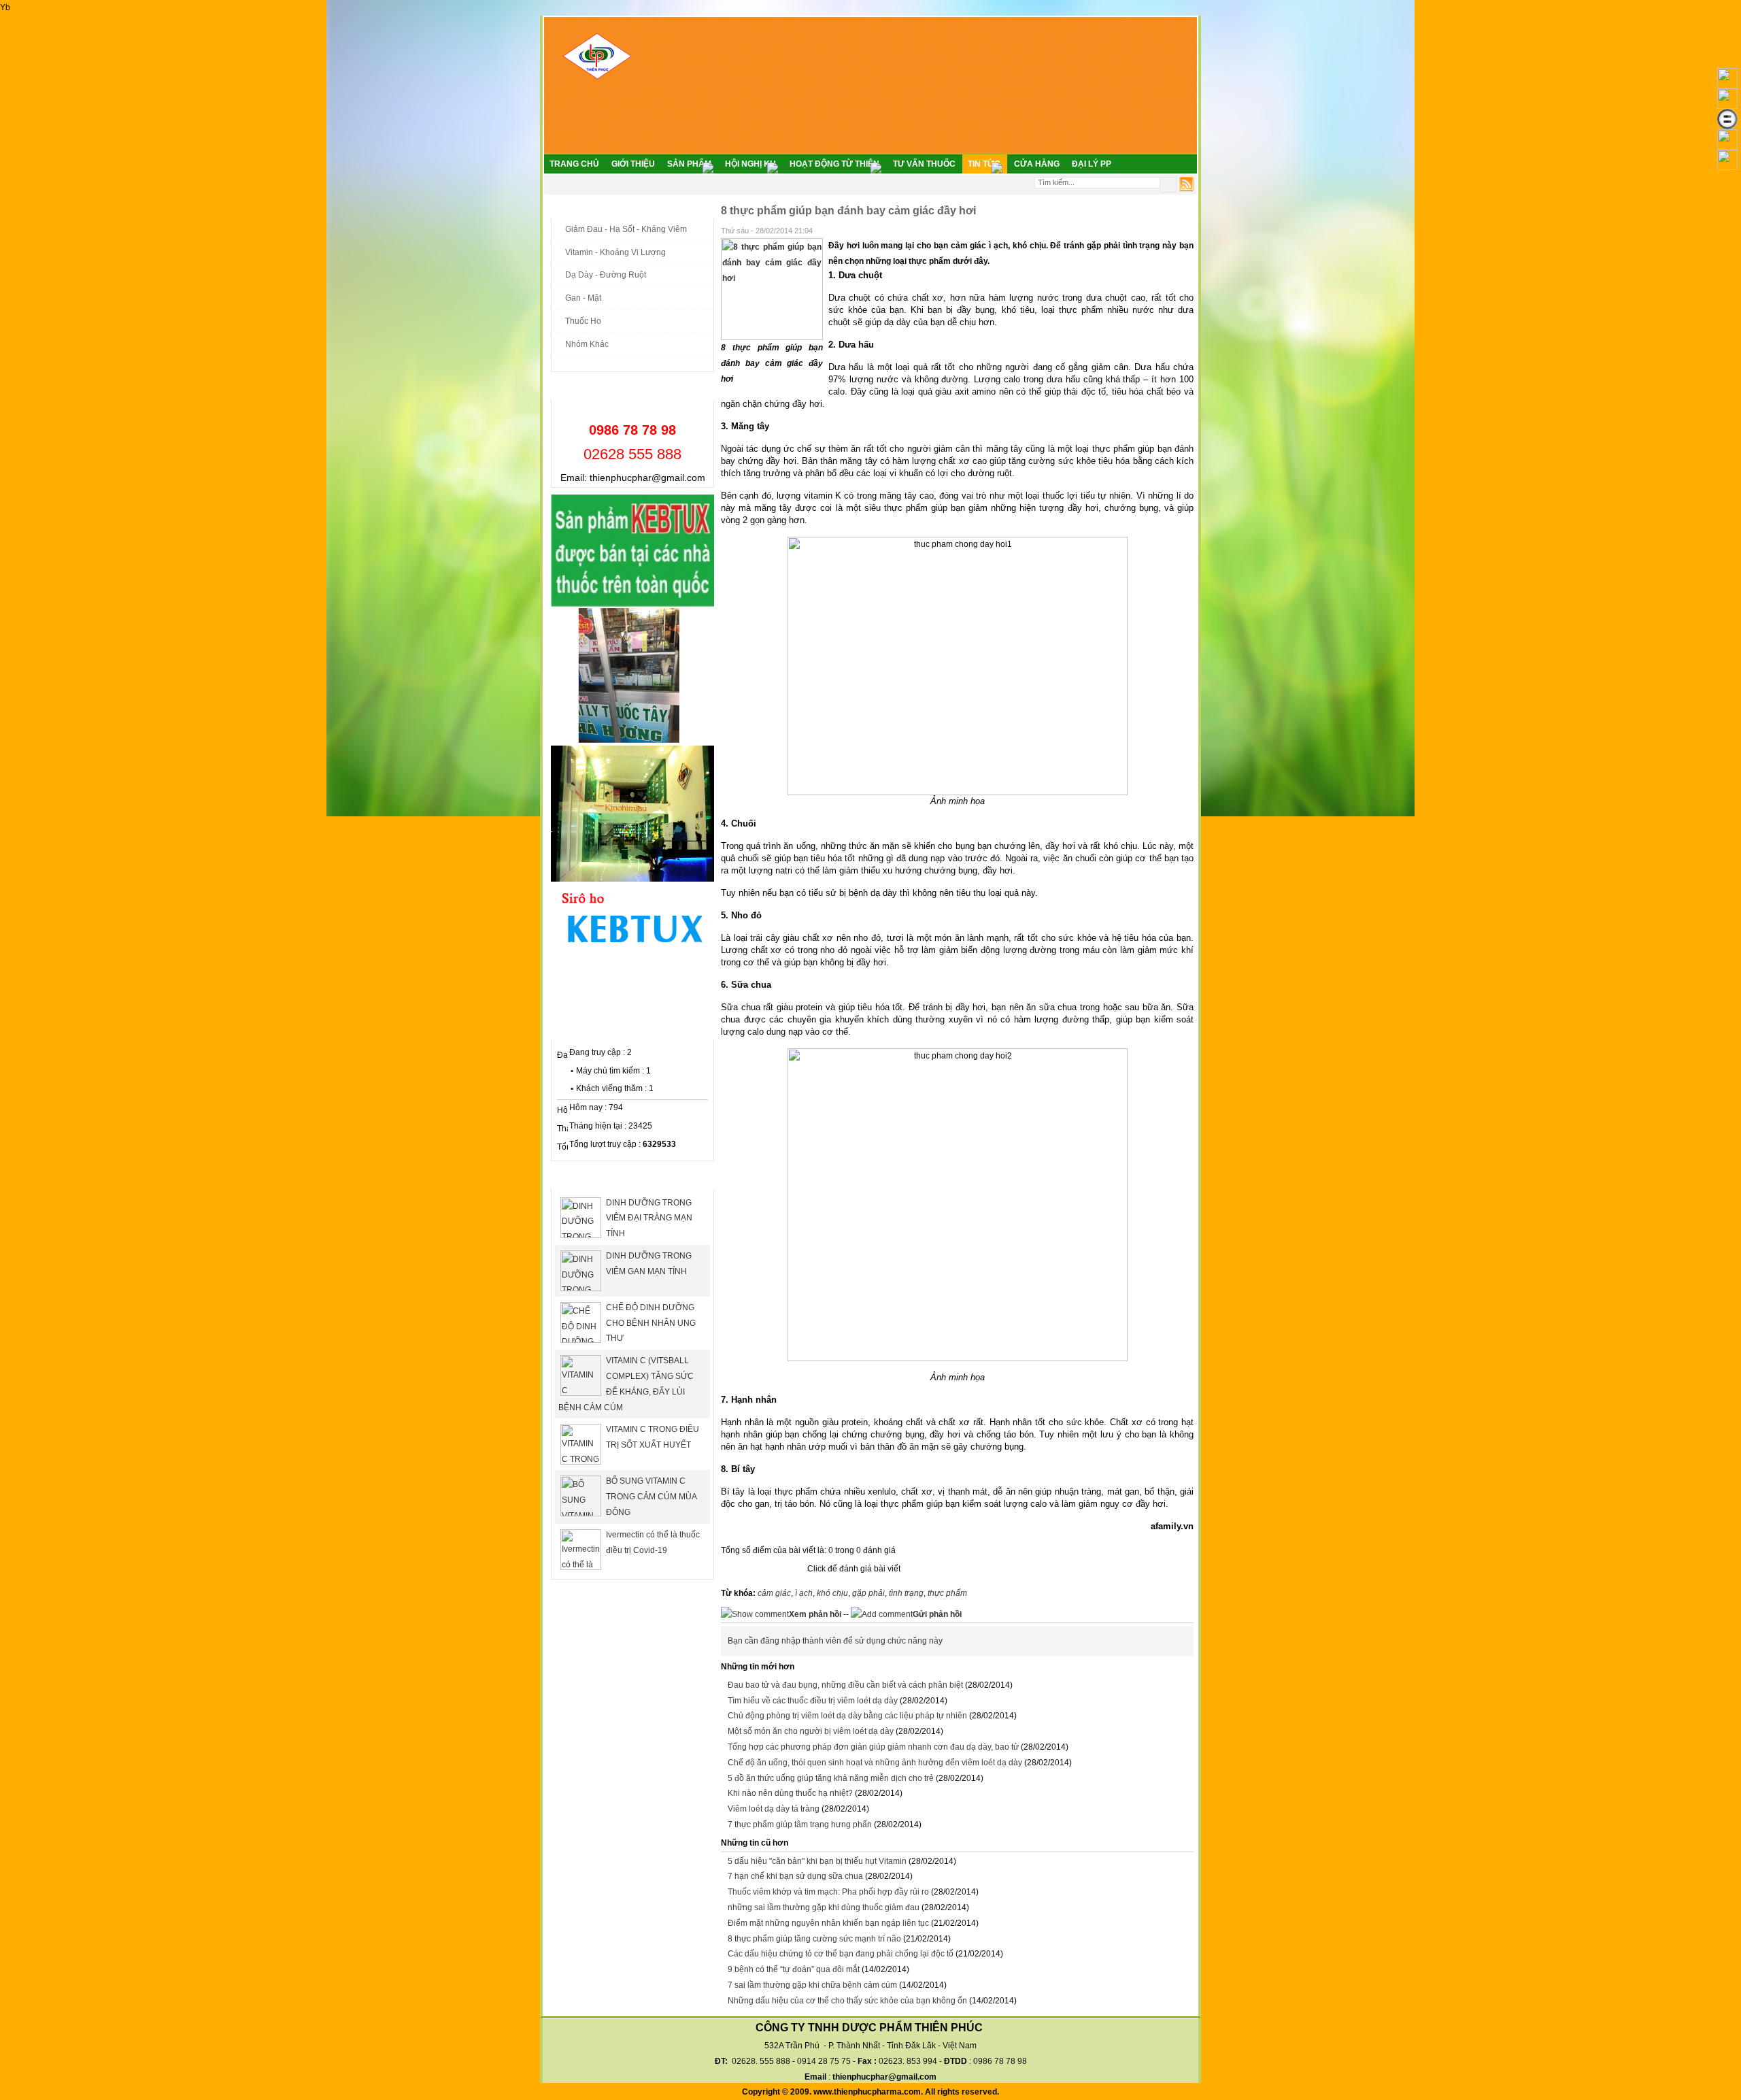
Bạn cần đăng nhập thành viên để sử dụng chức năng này (835, 1641)
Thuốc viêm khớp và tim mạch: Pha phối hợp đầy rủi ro (828, 1892)
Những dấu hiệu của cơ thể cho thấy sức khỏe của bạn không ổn (847, 2001)
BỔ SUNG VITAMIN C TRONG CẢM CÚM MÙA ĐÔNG (651, 1497)
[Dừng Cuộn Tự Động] (1727, 127)
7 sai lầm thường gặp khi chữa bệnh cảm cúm (812, 1985)
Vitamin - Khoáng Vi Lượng (615, 252)
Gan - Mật (583, 298)
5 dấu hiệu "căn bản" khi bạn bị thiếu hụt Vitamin (817, 1861)
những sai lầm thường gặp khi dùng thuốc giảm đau (824, 1907)
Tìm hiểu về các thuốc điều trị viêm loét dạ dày (813, 1701)
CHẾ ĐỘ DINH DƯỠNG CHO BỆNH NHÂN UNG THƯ (651, 1323)
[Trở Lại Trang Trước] (1727, 106)
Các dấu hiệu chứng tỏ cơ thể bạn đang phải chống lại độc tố (841, 1954)
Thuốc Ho (583, 321)
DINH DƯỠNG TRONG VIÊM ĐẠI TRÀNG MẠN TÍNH (649, 1218)
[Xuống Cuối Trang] (1727, 167)
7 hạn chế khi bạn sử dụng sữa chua (795, 1876)
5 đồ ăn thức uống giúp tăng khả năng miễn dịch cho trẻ (831, 1778)
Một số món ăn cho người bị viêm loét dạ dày (811, 1731)
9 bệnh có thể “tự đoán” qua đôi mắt (794, 1969)
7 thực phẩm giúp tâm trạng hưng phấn (800, 1824)
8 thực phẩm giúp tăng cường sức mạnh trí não (814, 1939)
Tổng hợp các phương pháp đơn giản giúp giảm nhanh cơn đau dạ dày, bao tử (873, 1747)
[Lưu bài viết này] (1188, 229)
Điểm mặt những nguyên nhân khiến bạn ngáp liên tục (828, 1923)
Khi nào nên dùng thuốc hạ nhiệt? (790, 1793)
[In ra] (1170, 229)
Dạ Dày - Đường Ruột (606, 275)
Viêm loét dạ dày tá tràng (774, 1809)
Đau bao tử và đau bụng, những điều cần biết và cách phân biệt (845, 1685)
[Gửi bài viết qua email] (1153, 229)
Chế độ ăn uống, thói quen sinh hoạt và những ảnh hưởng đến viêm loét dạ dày (875, 1763)
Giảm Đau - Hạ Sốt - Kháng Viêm (626, 229)
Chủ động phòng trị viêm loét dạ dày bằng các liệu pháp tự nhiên (847, 1716)
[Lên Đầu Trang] (1727, 86)
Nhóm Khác (587, 344)
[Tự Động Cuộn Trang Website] (1727, 147)
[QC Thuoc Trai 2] (632, 879)
